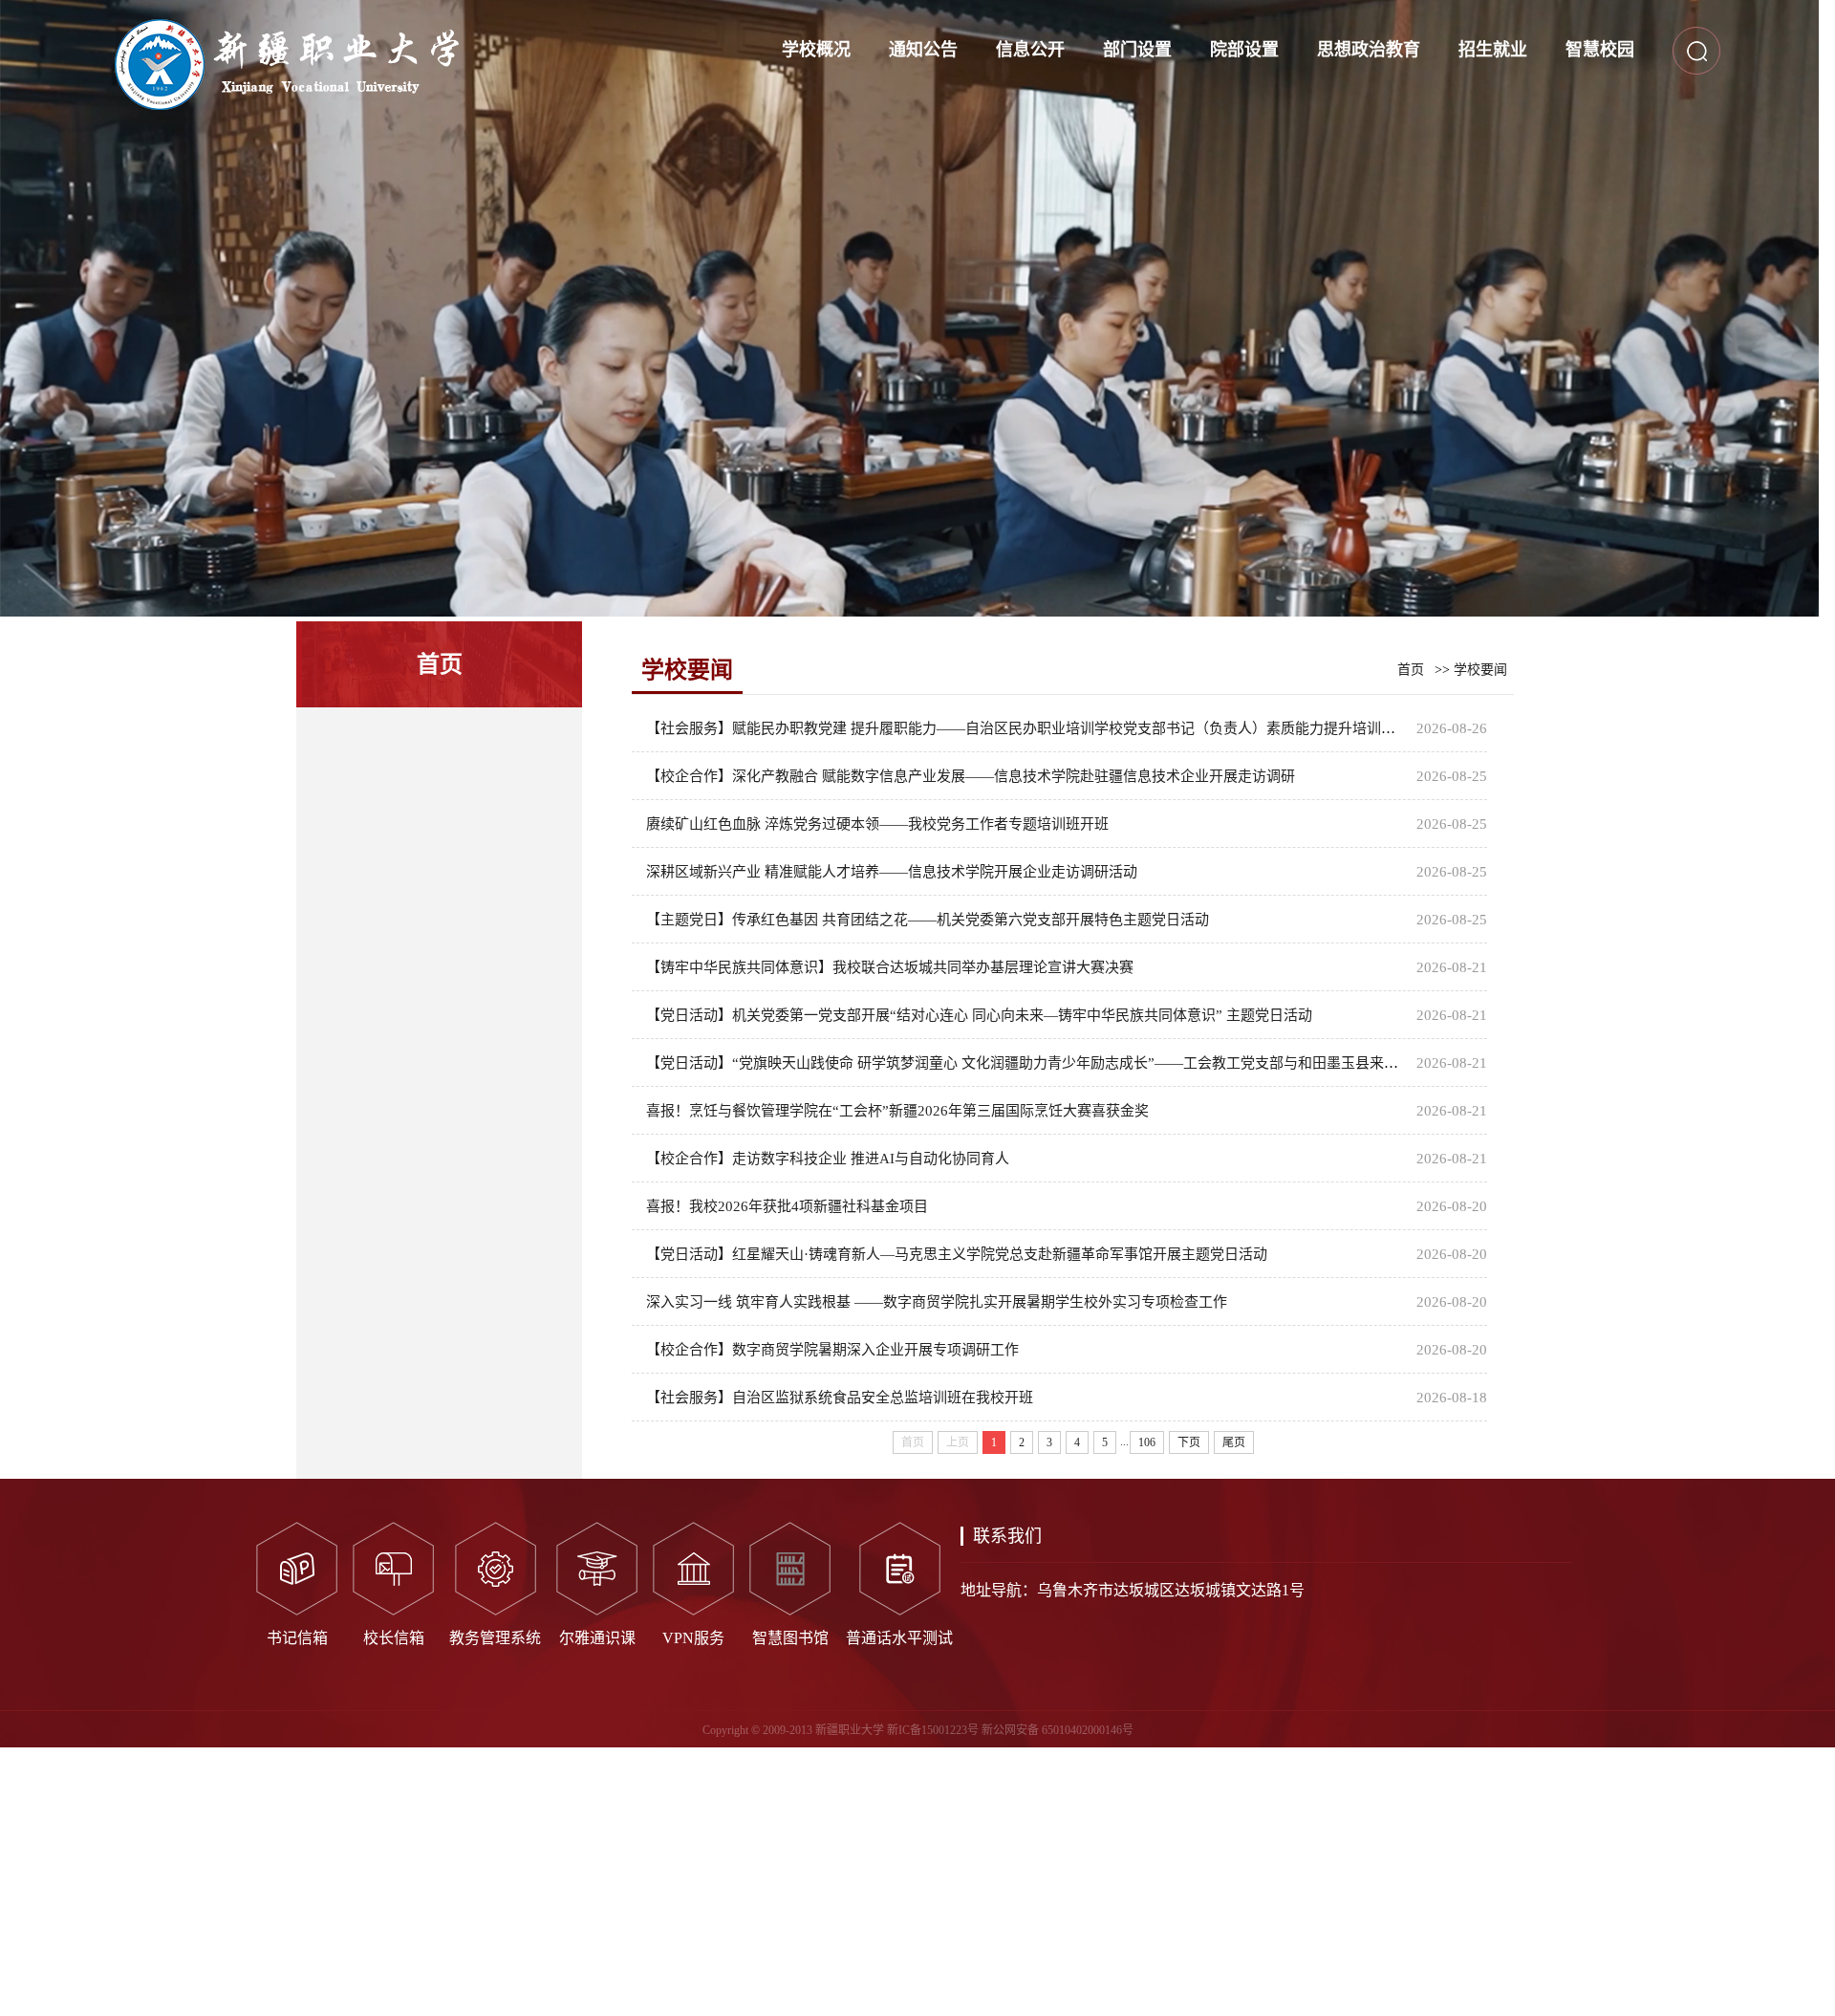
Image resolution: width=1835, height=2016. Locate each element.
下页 (1189, 1442)
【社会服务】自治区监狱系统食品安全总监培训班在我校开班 (840, 1398)
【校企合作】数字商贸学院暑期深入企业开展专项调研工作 (832, 1350)
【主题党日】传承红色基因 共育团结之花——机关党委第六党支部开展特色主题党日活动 (928, 920)
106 (1147, 1442)
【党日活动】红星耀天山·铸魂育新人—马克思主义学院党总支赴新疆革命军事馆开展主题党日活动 (957, 1254)
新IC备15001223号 (933, 1730)
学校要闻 (1480, 670)
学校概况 (816, 50)
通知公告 (923, 50)
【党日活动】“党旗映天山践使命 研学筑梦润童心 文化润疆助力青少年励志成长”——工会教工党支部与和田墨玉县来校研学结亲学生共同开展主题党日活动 (1137, 1063)
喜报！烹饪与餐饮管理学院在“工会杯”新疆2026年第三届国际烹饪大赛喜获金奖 (897, 1111)
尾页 (1234, 1442)
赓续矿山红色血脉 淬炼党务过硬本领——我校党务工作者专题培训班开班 (877, 824)
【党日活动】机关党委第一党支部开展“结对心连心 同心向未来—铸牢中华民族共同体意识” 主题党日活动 (979, 1015)
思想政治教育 (1369, 50)
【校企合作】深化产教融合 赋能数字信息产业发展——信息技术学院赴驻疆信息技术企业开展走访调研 (971, 776)
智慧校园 (1600, 50)
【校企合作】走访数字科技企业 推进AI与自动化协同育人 (828, 1159)
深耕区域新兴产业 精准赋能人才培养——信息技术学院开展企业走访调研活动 (892, 872)
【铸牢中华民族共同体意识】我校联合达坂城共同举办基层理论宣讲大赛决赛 (890, 967)
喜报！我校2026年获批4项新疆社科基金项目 (787, 1206)
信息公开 (1030, 50)
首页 (1411, 670)
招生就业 (1493, 50)
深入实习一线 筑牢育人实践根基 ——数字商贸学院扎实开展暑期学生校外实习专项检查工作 (937, 1302)
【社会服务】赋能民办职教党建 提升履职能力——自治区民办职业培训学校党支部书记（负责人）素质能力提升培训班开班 (1035, 728)
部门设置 (1137, 50)
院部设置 (1244, 50)
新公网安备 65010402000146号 (1058, 1730)
